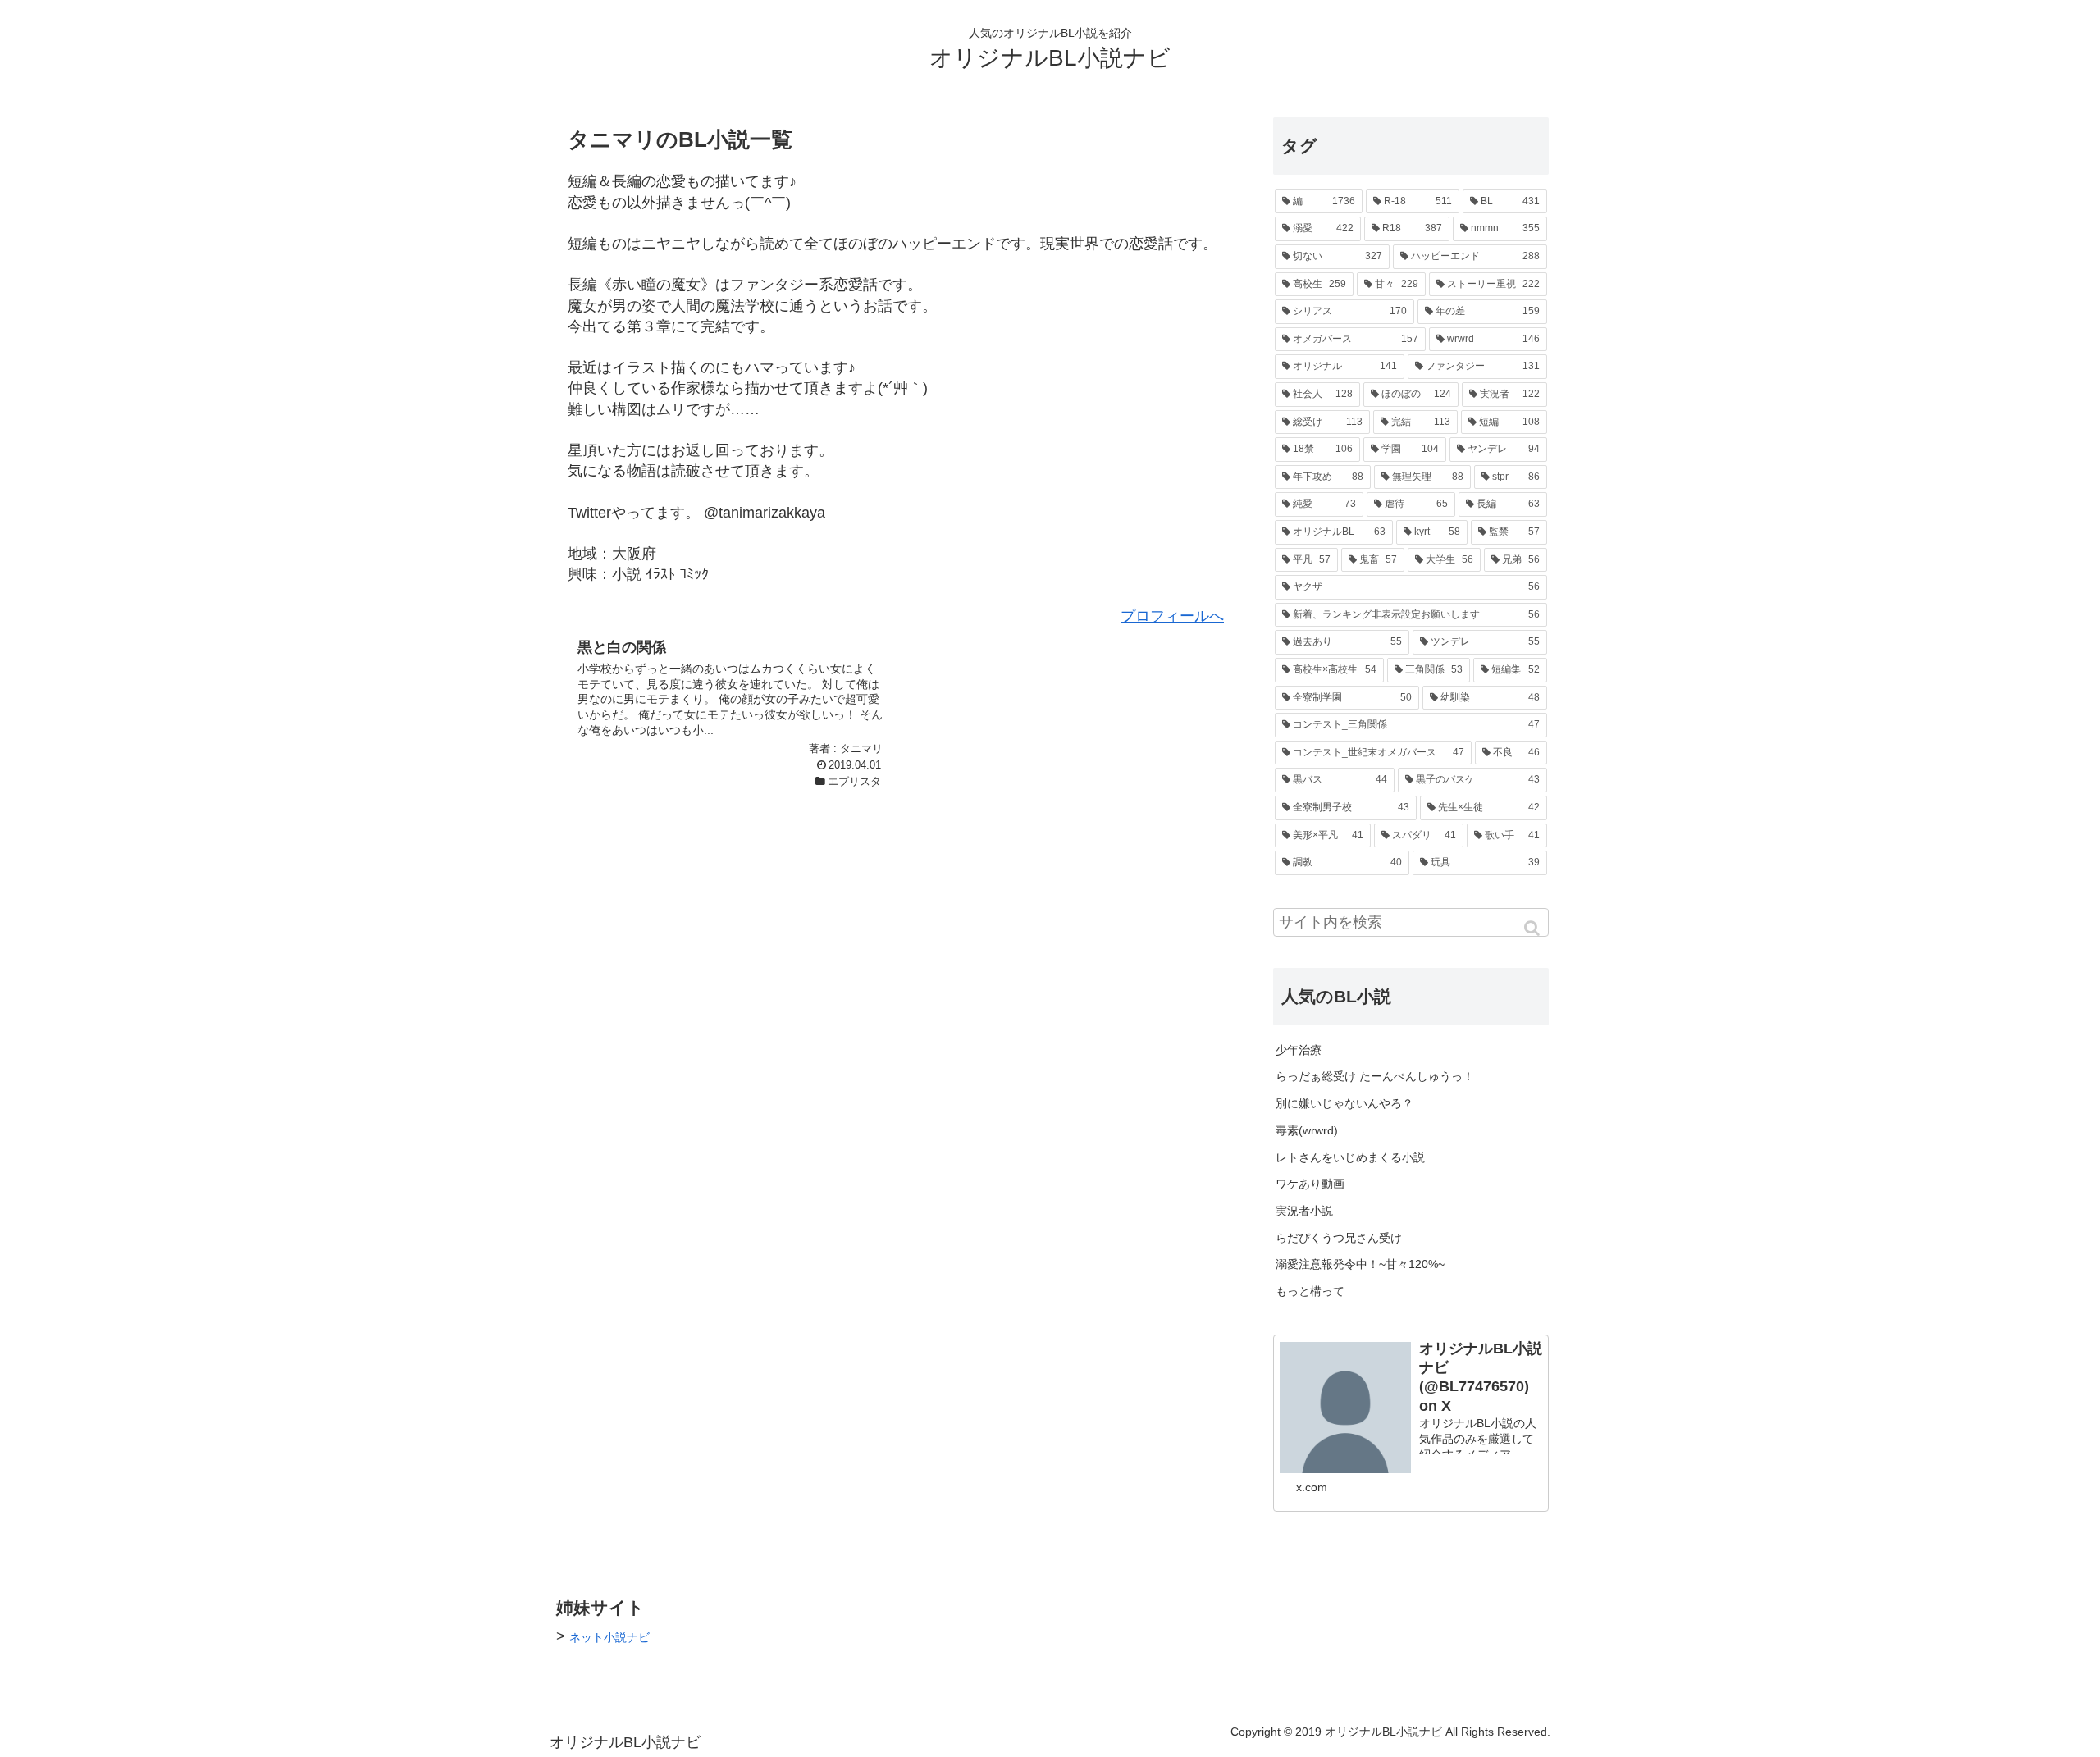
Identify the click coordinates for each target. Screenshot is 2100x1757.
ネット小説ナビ (609, 1637)
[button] (1533, 928)
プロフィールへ (1172, 616)
